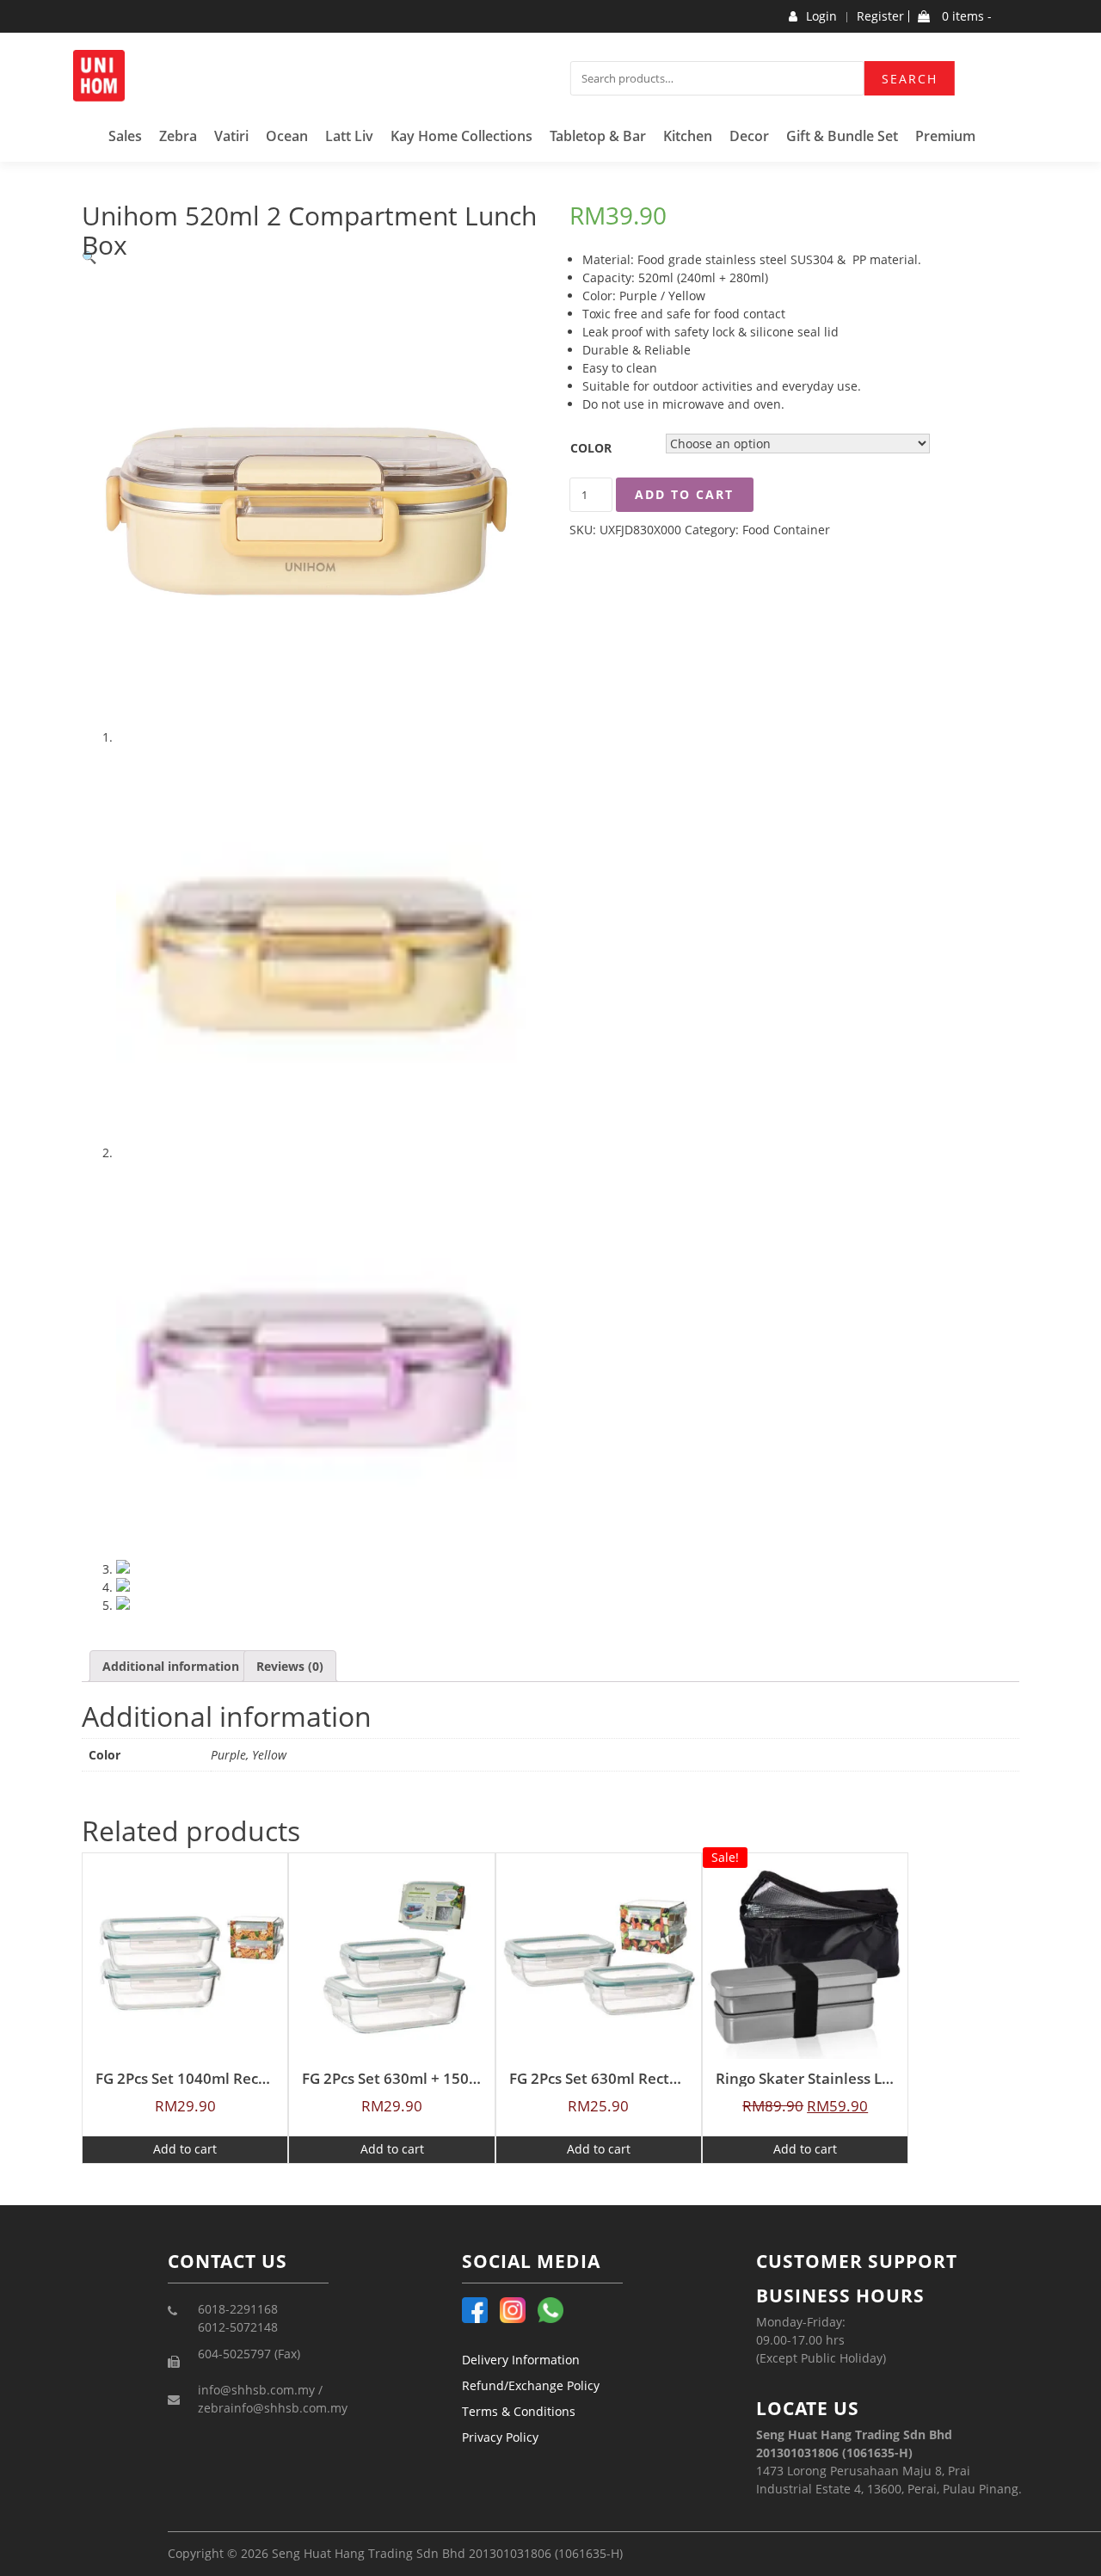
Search (910, 79)
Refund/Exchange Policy (531, 2385)
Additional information (171, 1666)
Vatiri (231, 136)
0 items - (965, 16)
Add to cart (684, 494)
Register (880, 16)
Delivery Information (521, 2360)
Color (591, 448)
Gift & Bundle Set (842, 136)
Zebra (178, 136)
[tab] (171, 1666)
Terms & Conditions (519, 2411)
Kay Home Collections (461, 136)
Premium (945, 136)
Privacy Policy (500, 2437)
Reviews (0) (290, 1666)
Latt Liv (349, 136)
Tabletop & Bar (598, 136)
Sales (125, 136)
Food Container (786, 530)
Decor (749, 136)
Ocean (287, 136)
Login (821, 16)
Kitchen (688, 136)
